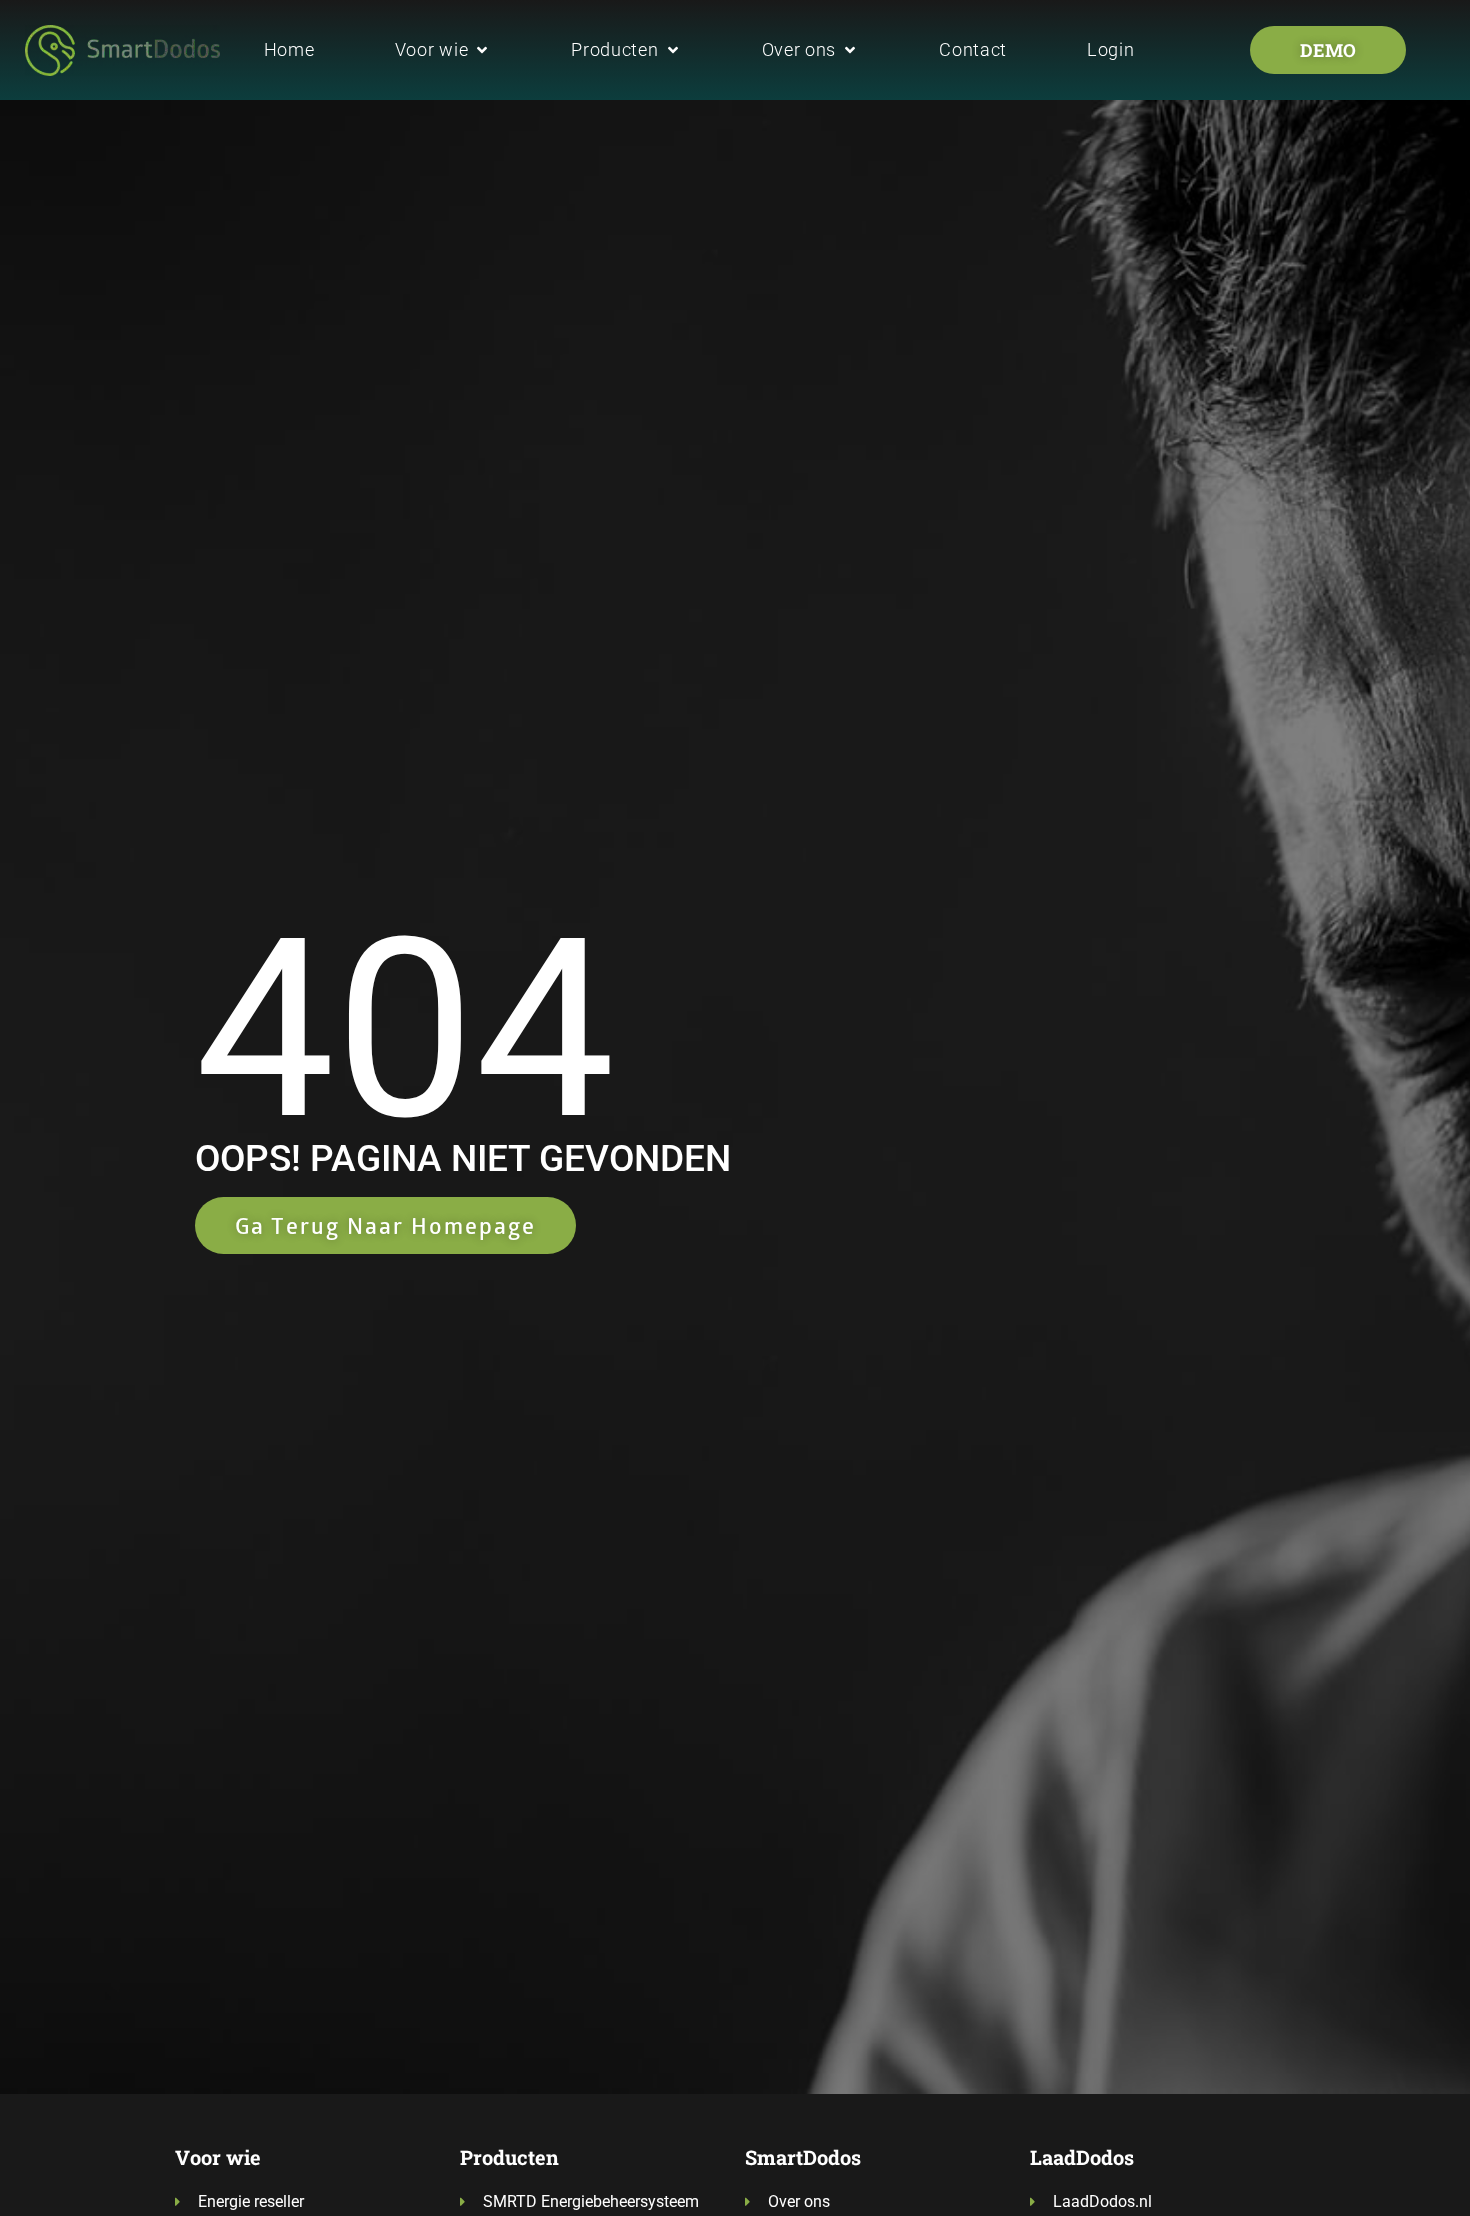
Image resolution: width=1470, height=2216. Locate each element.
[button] (443, 49)
